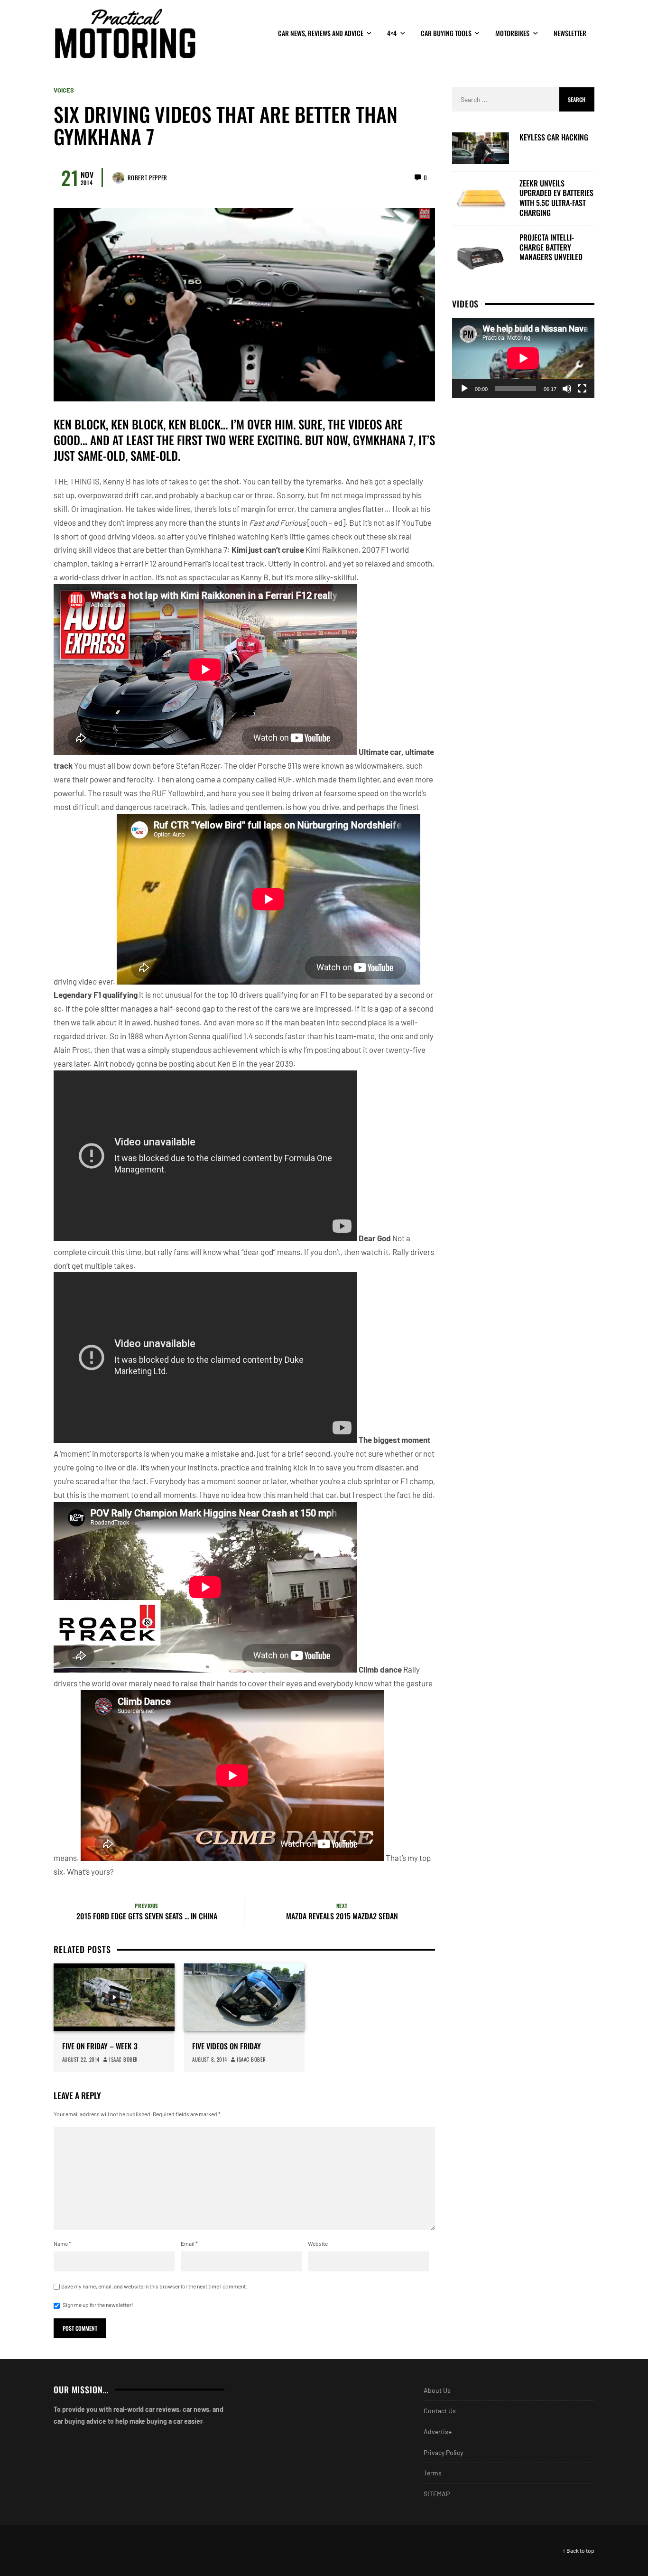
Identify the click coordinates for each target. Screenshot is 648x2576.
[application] (523, 358)
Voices (64, 90)
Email (189, 2243)
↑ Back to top (579, 2550)
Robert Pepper (148, 177)
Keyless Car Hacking (554, 137)
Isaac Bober (124, 2059)
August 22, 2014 (81, 2059)
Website (318, 2243)
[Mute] (567, 388)
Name (62, 2243)
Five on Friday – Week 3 (100, 2046)
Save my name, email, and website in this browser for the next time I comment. (154, 2286)
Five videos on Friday (227, 2046)
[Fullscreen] (582, 388)
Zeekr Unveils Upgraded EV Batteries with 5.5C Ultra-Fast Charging (556, 198)
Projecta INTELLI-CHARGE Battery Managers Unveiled (551, 247)
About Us (437, 2390)
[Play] (464, 388)
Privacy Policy (443, 2452)
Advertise (438, 2432)
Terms (433, 2473)
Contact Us (440, 2411)
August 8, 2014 (210, 2059)
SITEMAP (437, 2494)
